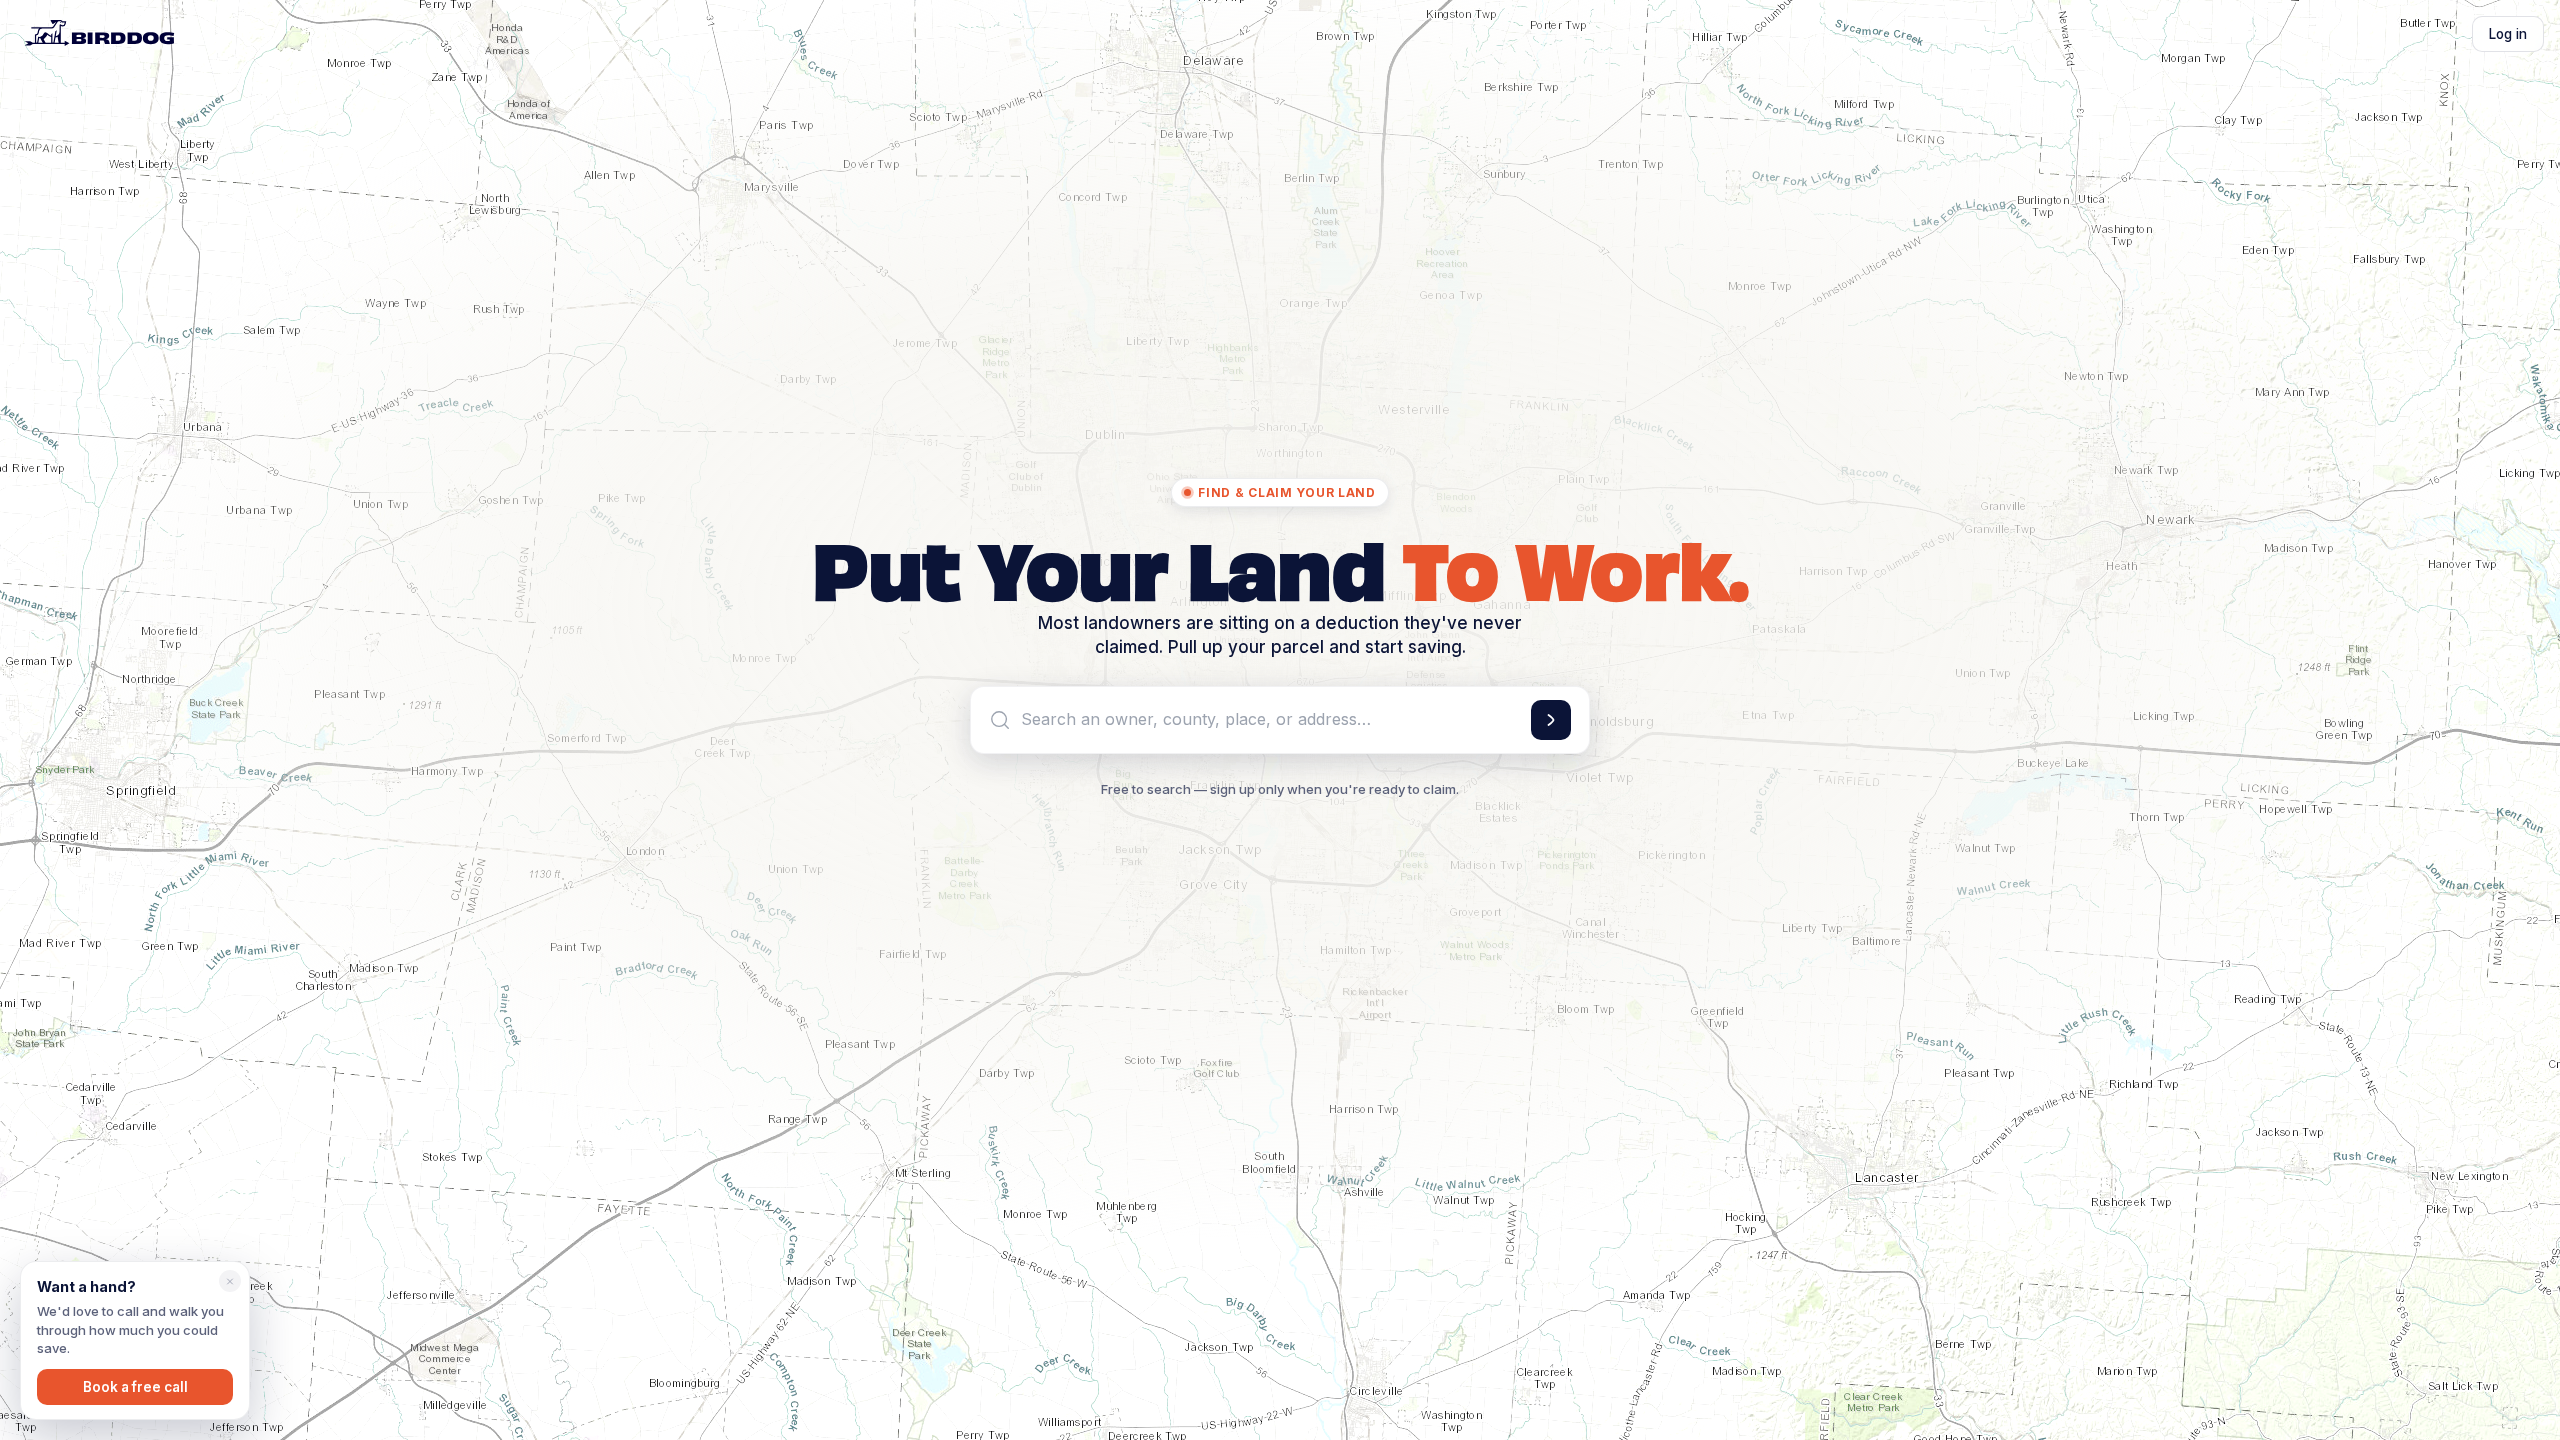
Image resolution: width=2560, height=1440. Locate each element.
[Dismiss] (230, 1281)
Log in (2508, 34)
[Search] (1551, 720)
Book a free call (135, 1387)
